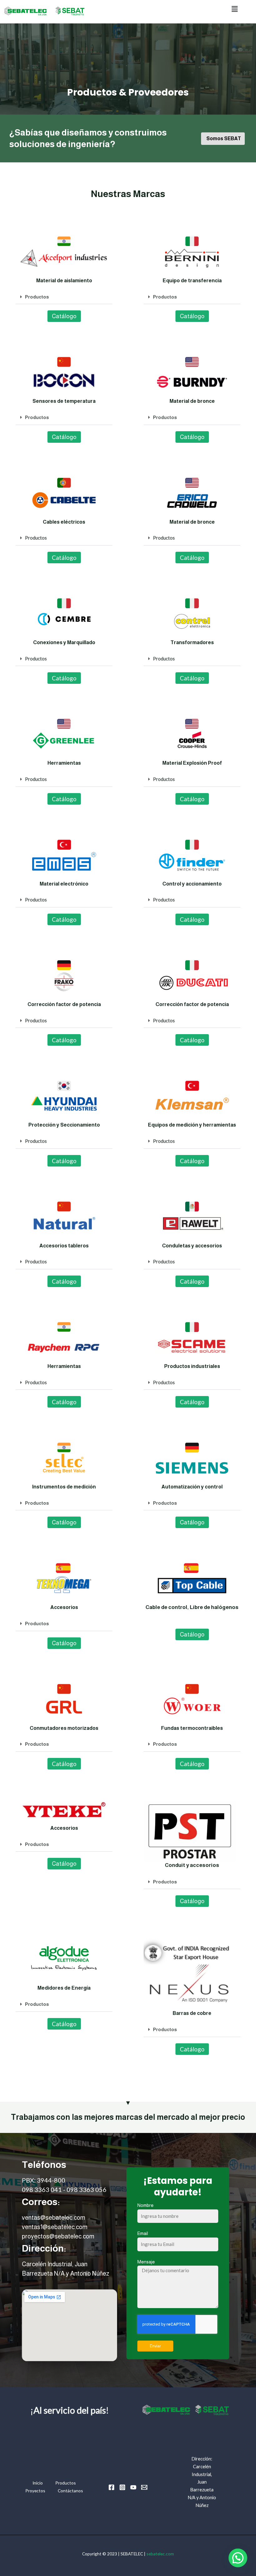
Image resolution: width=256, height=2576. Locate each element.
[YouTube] (133, 2487)
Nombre (145, 2205)
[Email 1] (144, 2487)
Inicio (38, 2483)
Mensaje (146, 2262)
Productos (37, 297)
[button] (235, 9)
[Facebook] (111, 2487)
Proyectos (35, 2491)
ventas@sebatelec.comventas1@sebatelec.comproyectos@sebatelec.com (58, 2227)
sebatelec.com (160, 2554)
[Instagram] (122, 2487)
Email (143, 2233)
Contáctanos (70, 2491)
